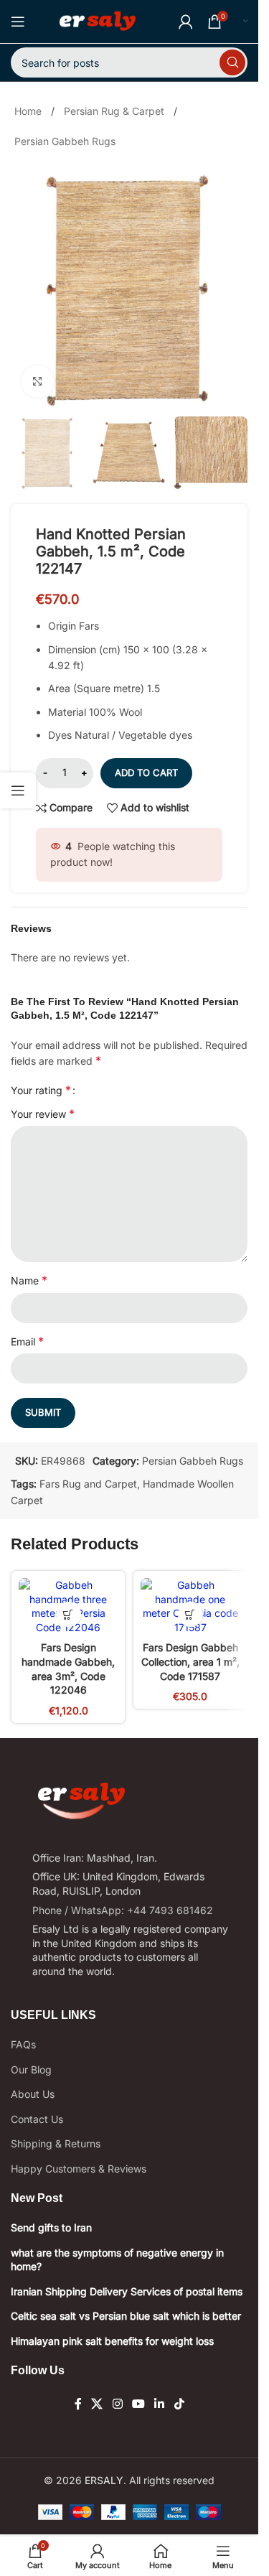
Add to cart (146, 773)
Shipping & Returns (56, 2143)
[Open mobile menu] (18, 22)
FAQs (23, 2044)
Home (28, 111)
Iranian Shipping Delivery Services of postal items (127, 2291)
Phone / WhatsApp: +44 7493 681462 (123, 1910)
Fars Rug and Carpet (88, 1484)
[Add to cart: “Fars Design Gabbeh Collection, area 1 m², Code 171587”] (190, 1614)
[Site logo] (97, 20)
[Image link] (81, 1800)
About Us (33, 2094)
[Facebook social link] (78, 2404)
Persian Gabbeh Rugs (65, 141)
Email (27, 1341)
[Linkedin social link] (160, 2404)
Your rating (41, 1090)
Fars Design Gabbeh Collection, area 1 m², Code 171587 (190, 1661)
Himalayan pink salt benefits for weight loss (112, 2341)
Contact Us (37, 2119)
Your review (43, 1114)
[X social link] (97, 2404)
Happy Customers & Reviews (79, 2169)
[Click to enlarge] (38, 382)
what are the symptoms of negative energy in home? (117, 2260)
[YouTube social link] (138, 2404)
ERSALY (104, 2480)
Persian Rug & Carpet (114, 111)
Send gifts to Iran (51, 2227)
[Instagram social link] (117, 2404)
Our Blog (31, 2069)
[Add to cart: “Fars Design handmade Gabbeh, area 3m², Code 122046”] (69, 1614)
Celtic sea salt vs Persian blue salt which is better (126, 2316)
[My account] (186, 22)
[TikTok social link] (179, 2404)
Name (29, 1280)
